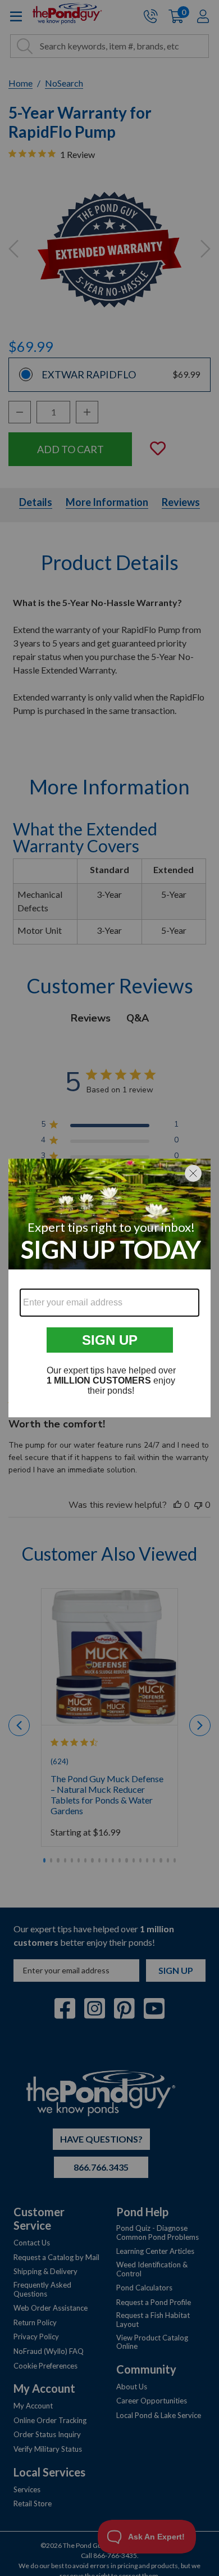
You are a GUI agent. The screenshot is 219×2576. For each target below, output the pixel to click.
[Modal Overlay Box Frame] (109, 1288)
